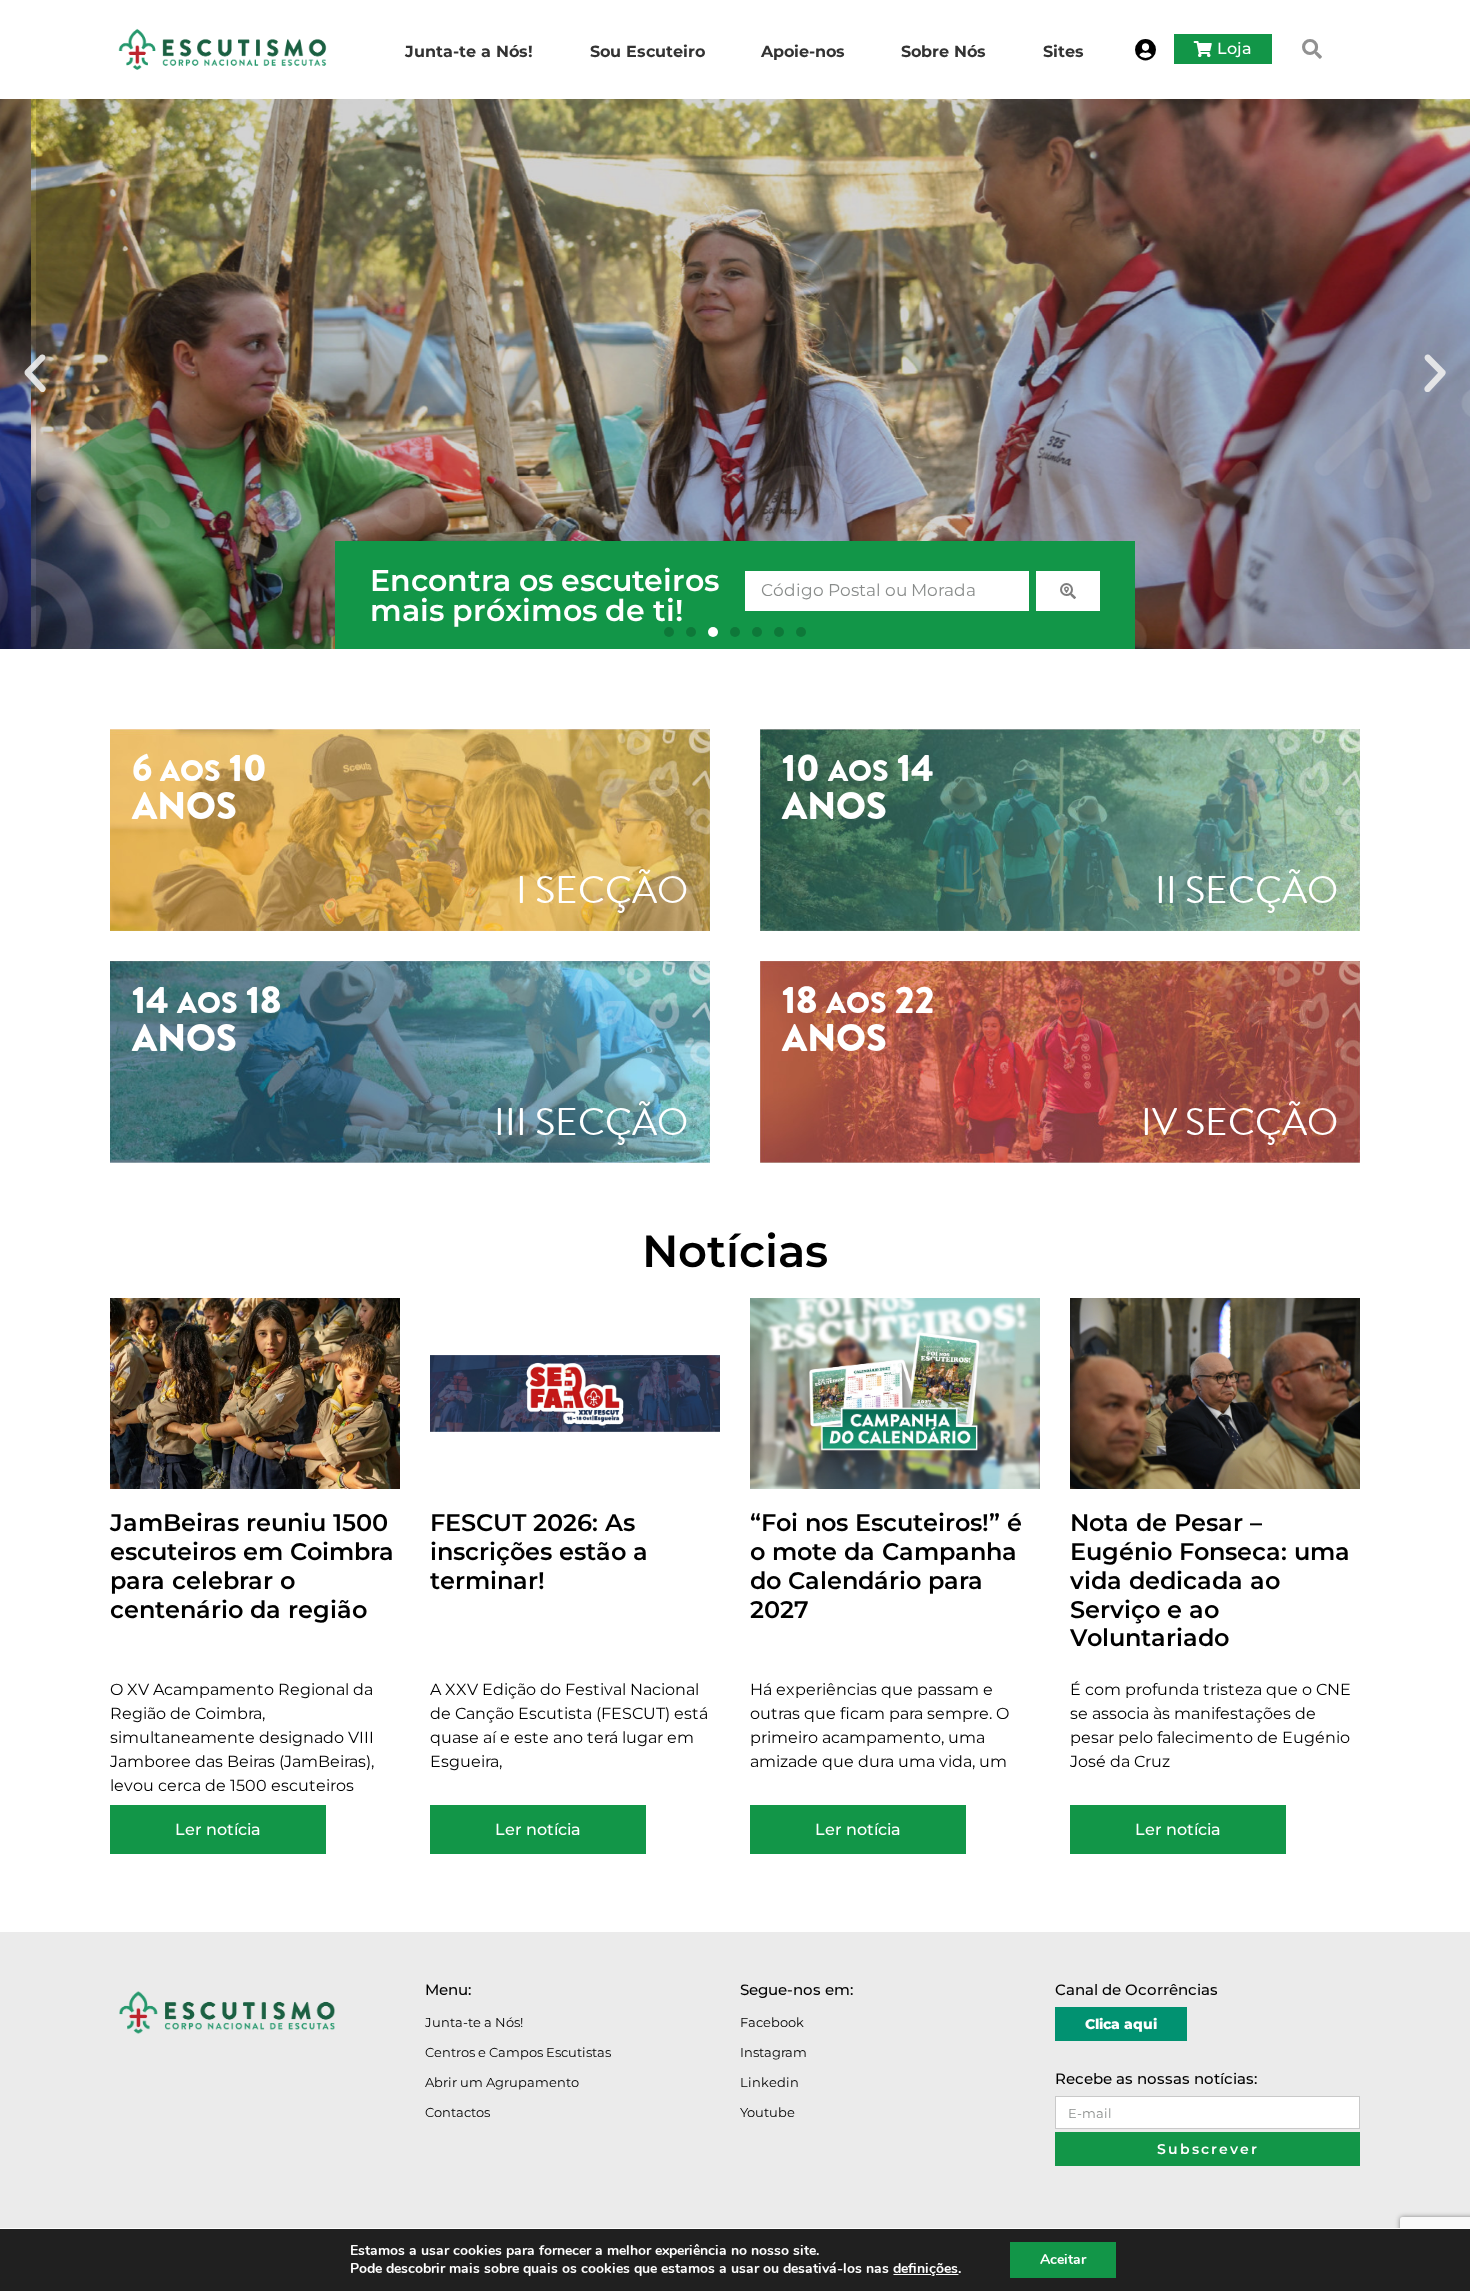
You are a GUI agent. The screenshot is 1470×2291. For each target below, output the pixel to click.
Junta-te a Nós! (474, 2022)
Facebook (772, 2022)
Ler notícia (218, 1829)
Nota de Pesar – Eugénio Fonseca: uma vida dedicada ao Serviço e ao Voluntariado (1210, 1580)
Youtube (767, 2112)
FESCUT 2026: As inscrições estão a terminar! (539, 1551)
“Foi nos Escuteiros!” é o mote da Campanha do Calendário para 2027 (886, 1565)
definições (925, 2269)
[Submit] (1068, 591)
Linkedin (769, 2082)
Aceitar (1063, 2259)
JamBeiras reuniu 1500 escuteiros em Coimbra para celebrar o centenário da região (252, 1565)
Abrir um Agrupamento (502, 2082)
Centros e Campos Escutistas (518, 2052)
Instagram (773, 2052)
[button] (1312, 49)
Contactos (457, 2112)
